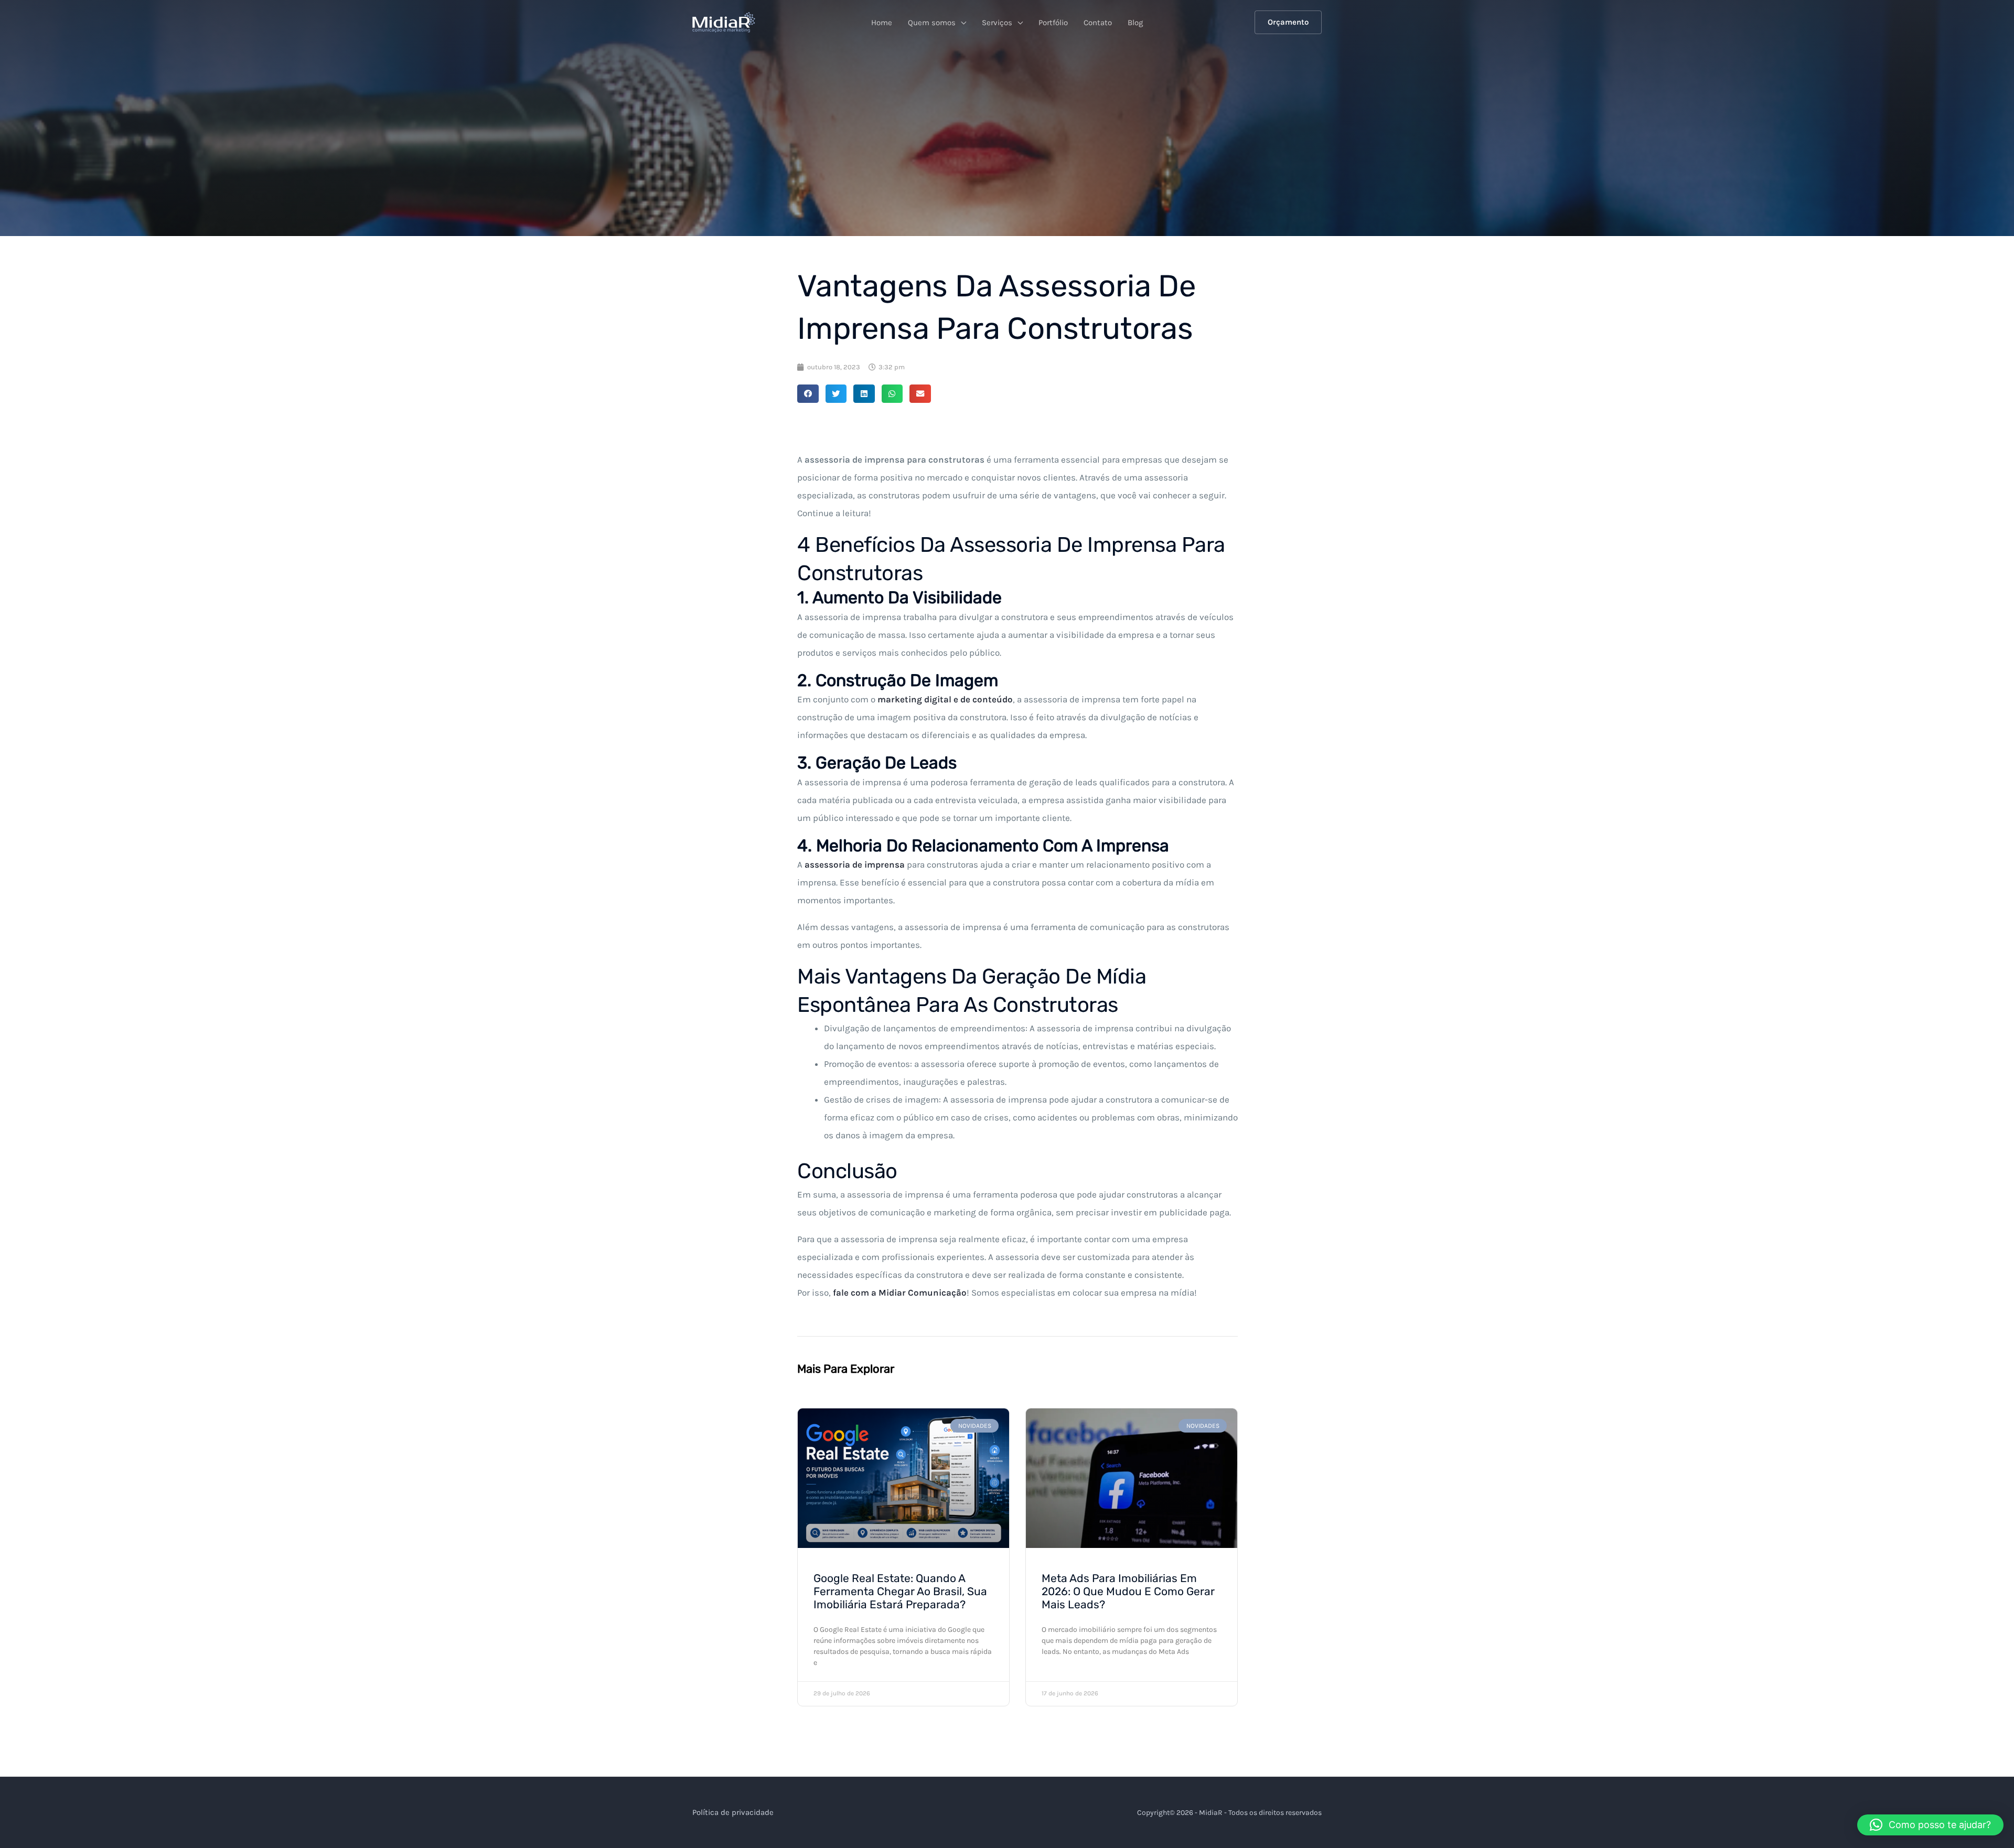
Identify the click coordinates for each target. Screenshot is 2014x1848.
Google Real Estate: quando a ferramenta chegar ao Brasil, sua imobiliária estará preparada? (900, 1591)
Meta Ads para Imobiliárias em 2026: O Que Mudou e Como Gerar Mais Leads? (1128, 1591)
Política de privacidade (733, 1812)
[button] (1288, 22)
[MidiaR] (724, 22)
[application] (961, 23)
